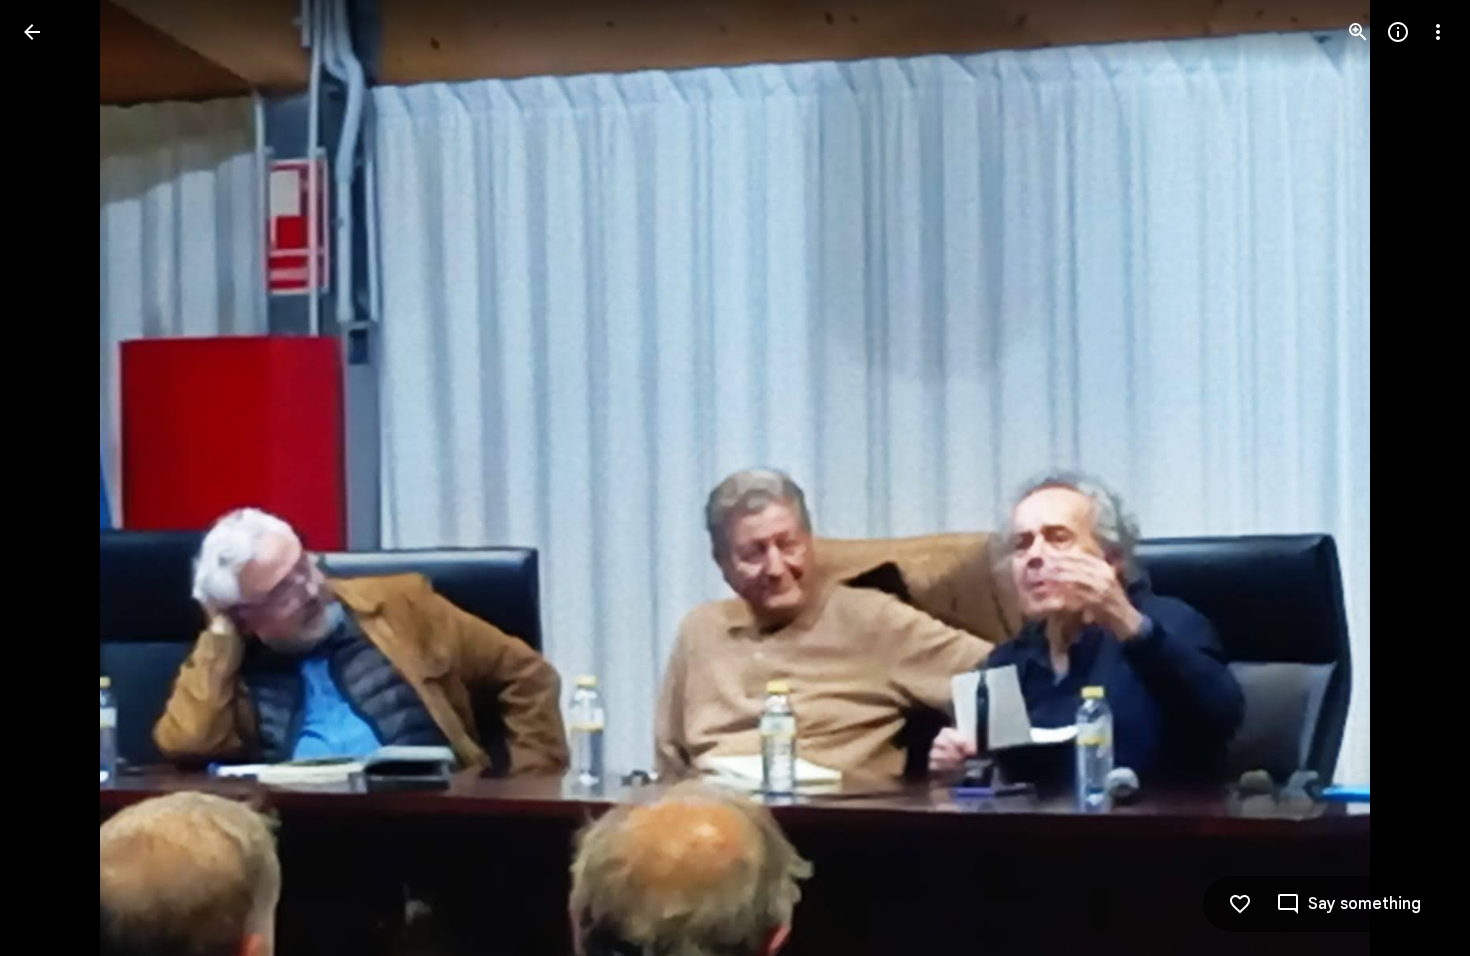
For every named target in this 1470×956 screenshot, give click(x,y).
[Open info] (1398, 32)
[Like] (1240, 904)
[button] (56, 478)
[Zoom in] (1358, 32)
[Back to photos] (32, 32)
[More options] (1438, 32)
